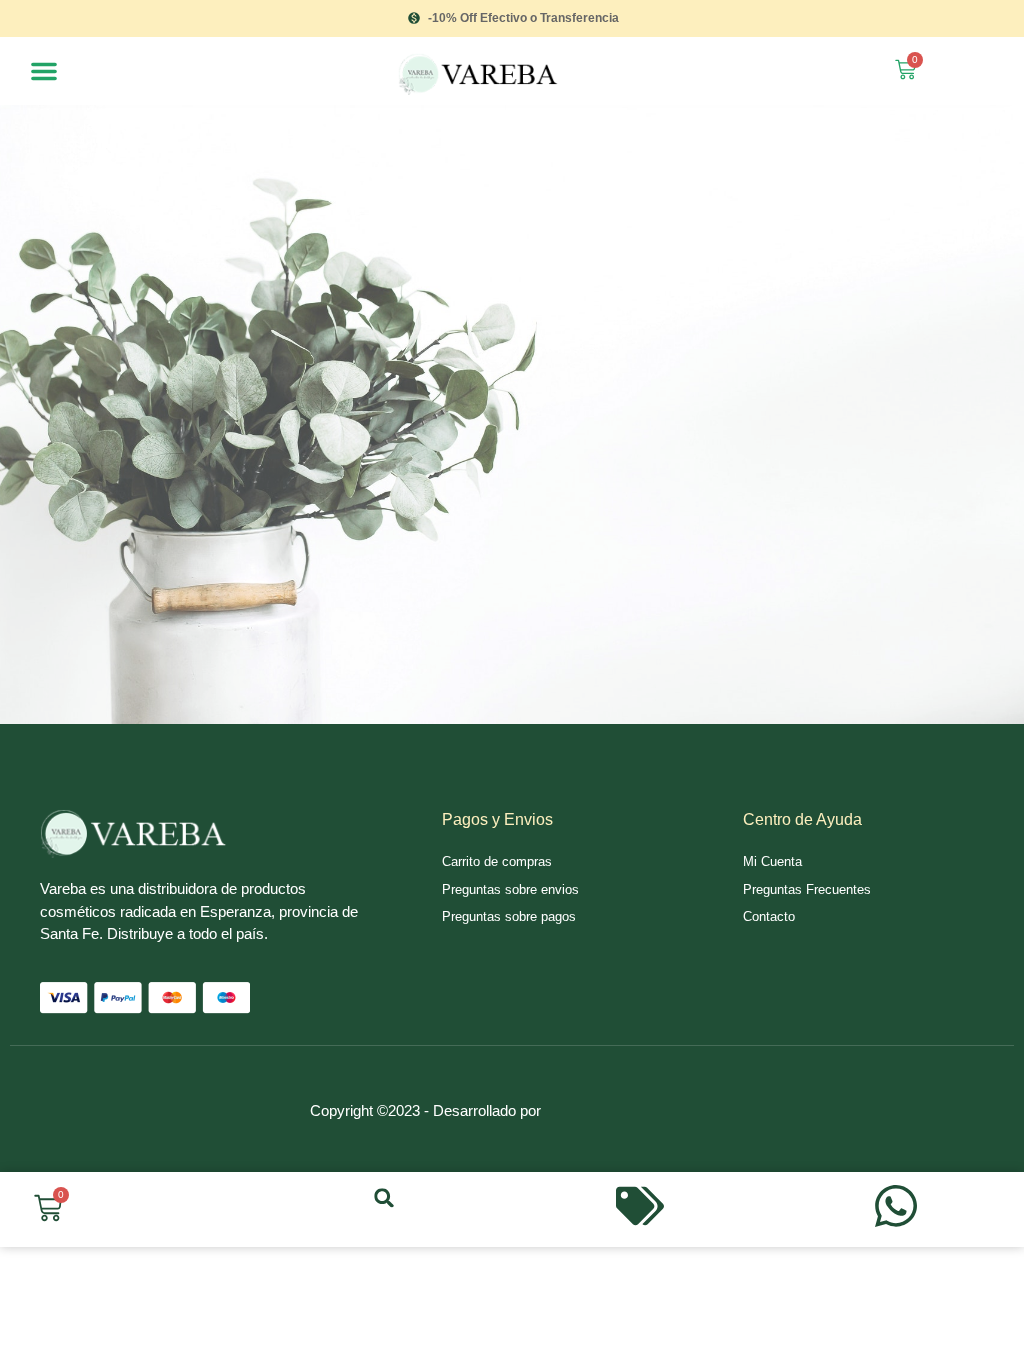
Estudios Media (630, 1087)
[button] (44, 71)
